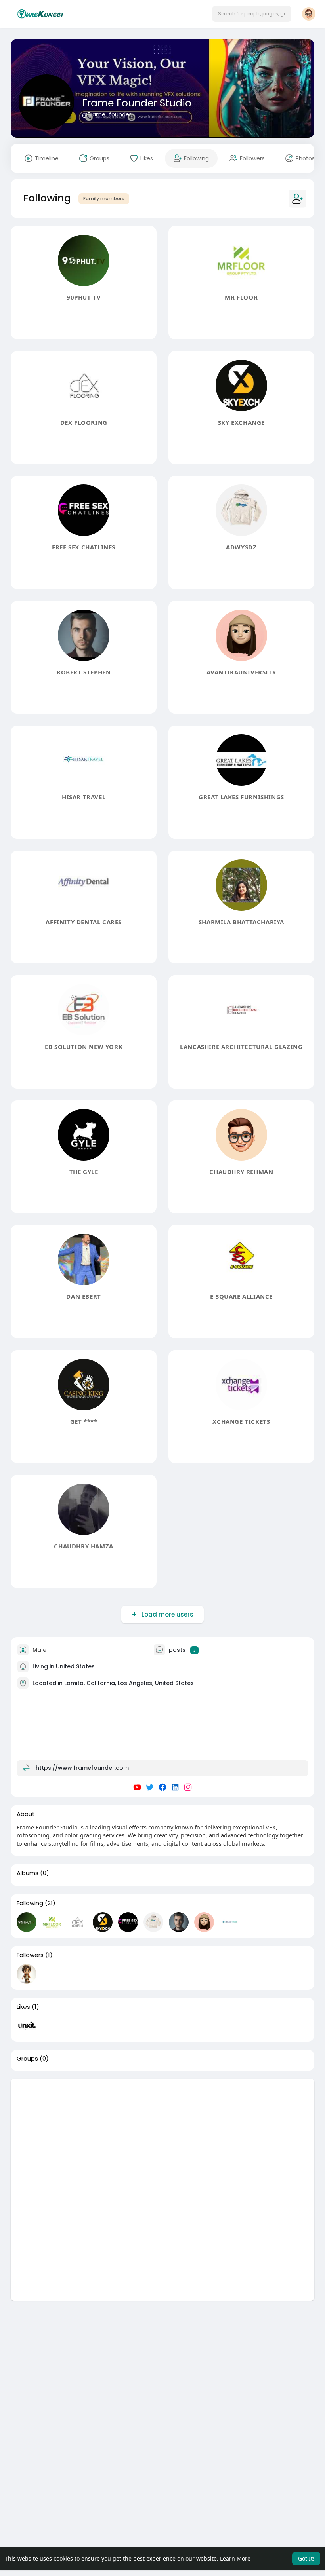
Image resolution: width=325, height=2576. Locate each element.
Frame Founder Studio (137, 103)
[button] (252, 14)
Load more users (167, 1614)
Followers (30, 1955)
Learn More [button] (235, 2558)
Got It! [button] (306, 2558)
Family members (104, 199)
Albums (28, 1873)
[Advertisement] (162, 2134)
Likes (23, 2007)
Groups (27, 2059)
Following (30, 1903)
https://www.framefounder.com (82, 1768)
